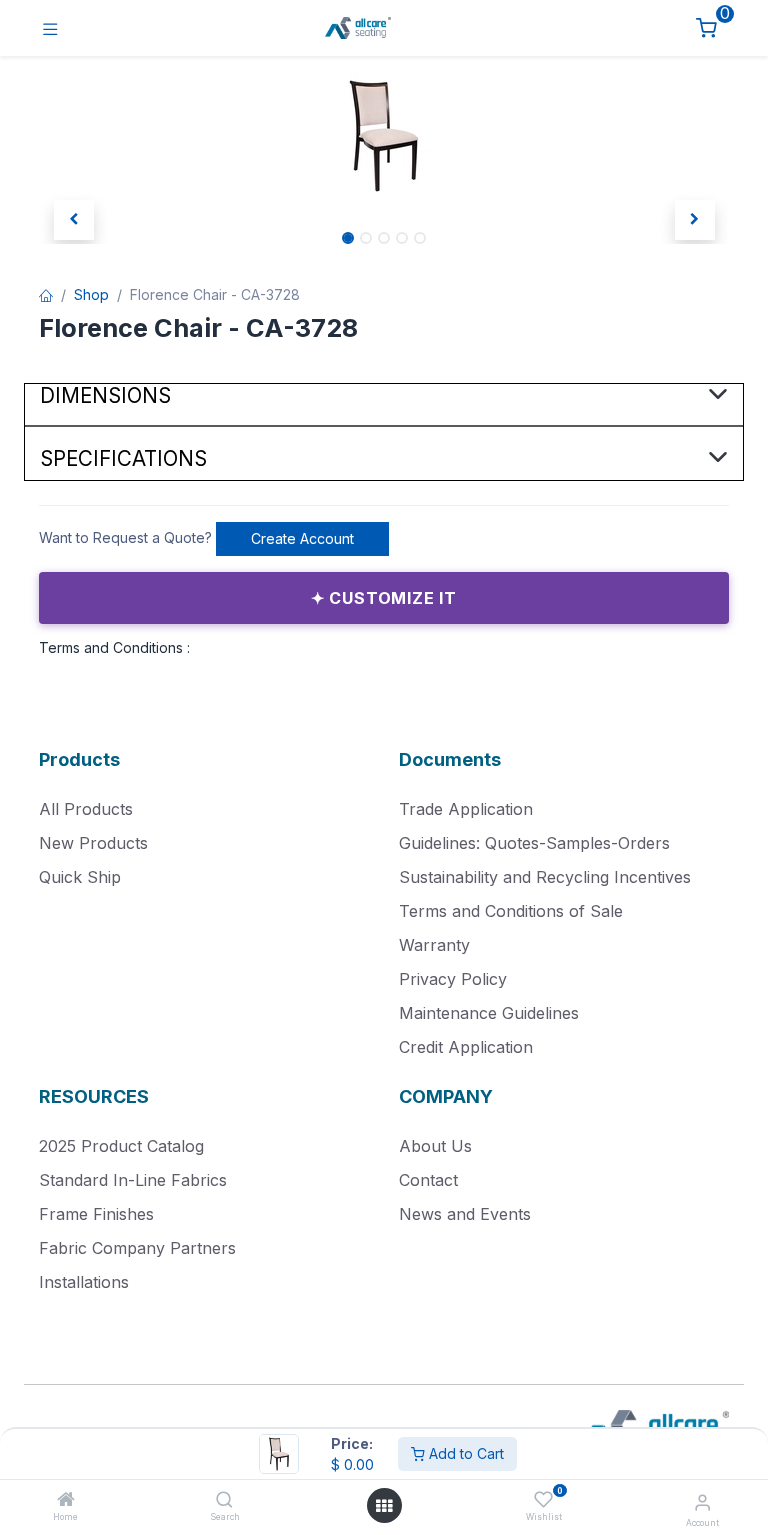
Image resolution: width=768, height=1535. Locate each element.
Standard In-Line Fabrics (133, 1180)
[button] (73, 220)
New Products (93, 843)
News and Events (465, 1214)
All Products (86, 809)
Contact (428, 1180)
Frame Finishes (96, 1214)
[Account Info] (702, 1502)
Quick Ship (80, 877)
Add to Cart (464, 1453)
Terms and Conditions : (114, 647)
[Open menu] (384, 1506)
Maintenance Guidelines (489, 1013)
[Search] (224, 1500)
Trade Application (466, 809)
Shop (91, 294)
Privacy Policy (453, 979)
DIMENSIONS (105, 395)
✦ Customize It (384, 598)
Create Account (302, 538)
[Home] (66, 1500)
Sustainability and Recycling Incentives (545, 877)
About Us (435, 1146)
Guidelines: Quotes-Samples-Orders (534, 843)
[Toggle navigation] (50, 28)
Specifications (123, 458)
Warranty (434, 945)
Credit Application (466, 1047)
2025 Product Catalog (121, 1146)
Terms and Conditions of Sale (511, 911)
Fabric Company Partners (137, 1248)
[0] (706, 28)
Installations (84, 1282)
